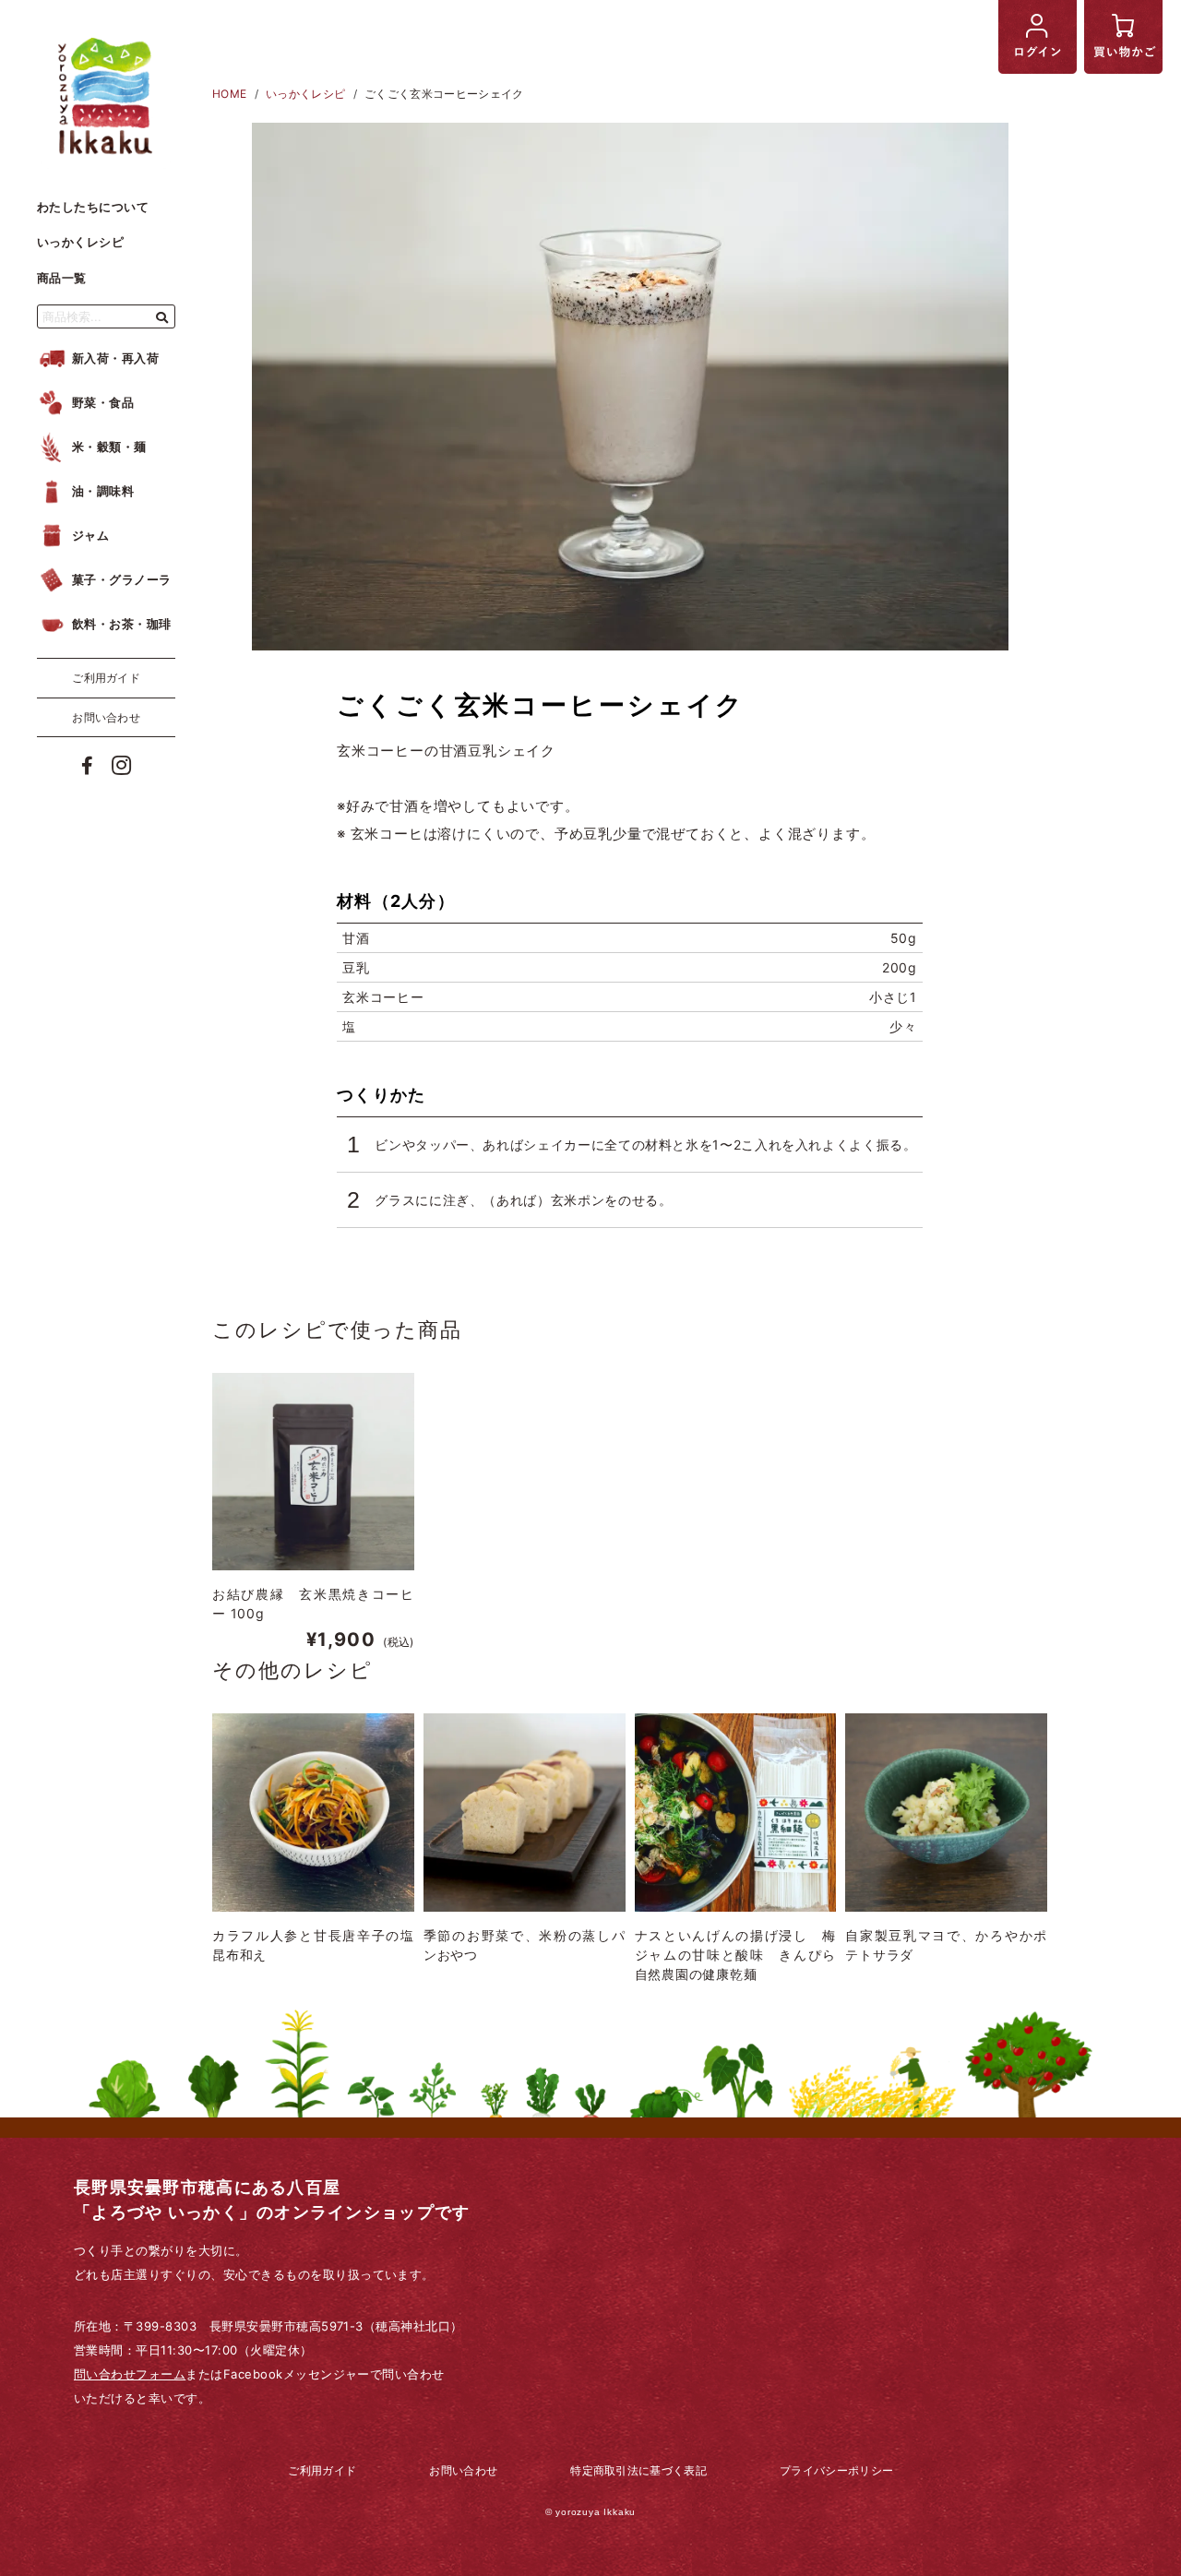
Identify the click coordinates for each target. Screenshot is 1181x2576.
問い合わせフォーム (130, 2374)
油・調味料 (103, 491)
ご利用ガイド (106, 678)
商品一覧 (62, 278)
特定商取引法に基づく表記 (638, 2471)
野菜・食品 (103, 402)
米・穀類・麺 (109, 447)
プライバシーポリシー (836, 2471)
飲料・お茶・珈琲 (122, 624)
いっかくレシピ (80, 242)
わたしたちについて (93, 207)
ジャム (90, 535)
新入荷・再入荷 (115, 358)
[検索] (162, 316)
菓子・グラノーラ (122, 579)
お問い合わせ (106, 716)
